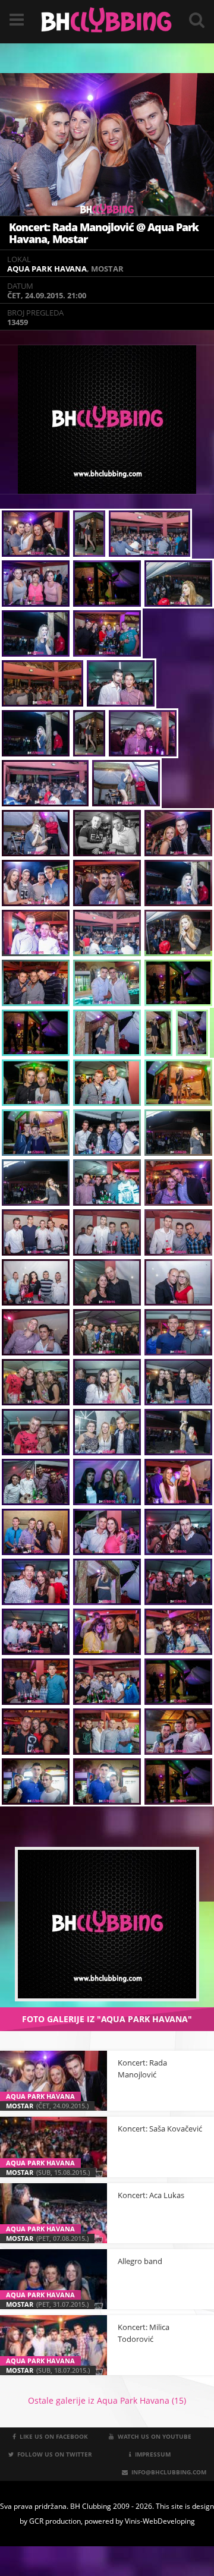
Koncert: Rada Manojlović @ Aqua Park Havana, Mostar (104, 233)
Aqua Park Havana (47, 269)
